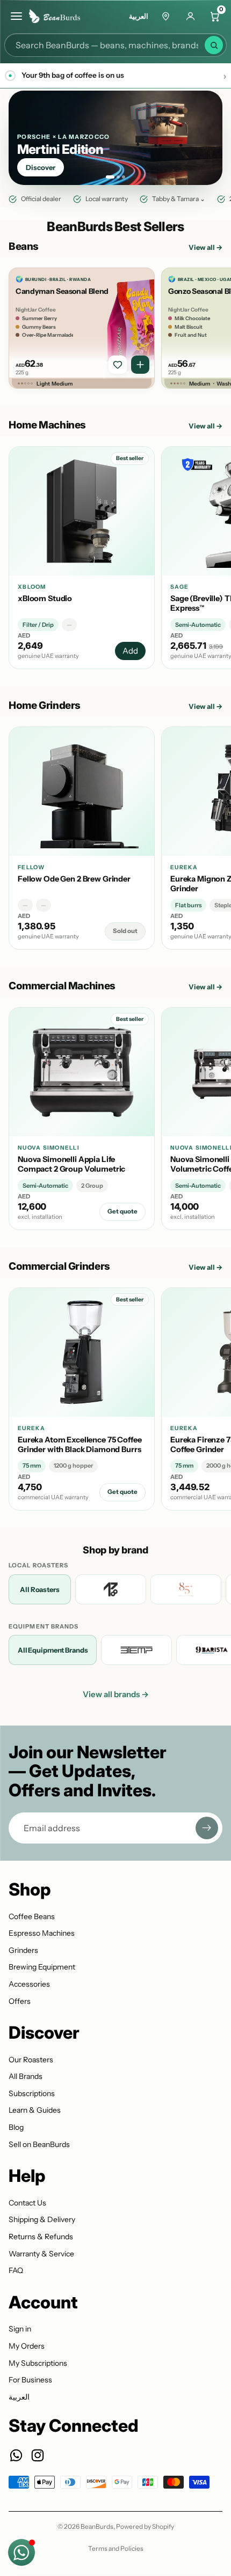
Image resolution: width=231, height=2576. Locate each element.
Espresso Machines (42, 1933)
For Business (30, 2380)
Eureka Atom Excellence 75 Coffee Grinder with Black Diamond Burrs (80, 1445)
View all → (205, 247)
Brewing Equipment (42, 1967)
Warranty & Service (41, 2254)
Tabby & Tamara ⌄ (179, 199)
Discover (41, 167)
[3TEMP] (136, 1650)
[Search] (214, 45)
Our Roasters (31, 2060)
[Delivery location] (165, 16)
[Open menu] (16, 16)
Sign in (20, 2329)
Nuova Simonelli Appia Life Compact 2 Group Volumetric (71, 1164)
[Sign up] (207, 1828)
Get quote (122, 1211)
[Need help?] (21, 2552)
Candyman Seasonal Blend (62, 291)
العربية (139, 16)
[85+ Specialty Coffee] (186, 1589)
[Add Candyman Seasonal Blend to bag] (140, 365)
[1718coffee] (111, 1589)
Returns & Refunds (41, 2237)
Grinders (23, 1950)
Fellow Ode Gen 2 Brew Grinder (74, 879)
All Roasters (39, 1589)
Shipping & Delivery (42, 2219)
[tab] (110, 177)
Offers (20, 2001)
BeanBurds (97, 2526)
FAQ (16, 2270)
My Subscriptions (38, 2363)
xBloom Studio (45, 598)
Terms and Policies (116, 2548)
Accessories (29, 1984)
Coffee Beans (32, 1916)
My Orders (27, 2346)
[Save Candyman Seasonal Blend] (118, 365)
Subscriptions (32, 2093)
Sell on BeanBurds (39, 2144)
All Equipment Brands (53, 1650)
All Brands (26, 2076)
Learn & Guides (35, 2110)
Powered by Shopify (145, 2526)
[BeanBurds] (58, 16)
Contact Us (27, 2203)
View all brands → (116, 1694)
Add (130, 651)
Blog (16, 2127)
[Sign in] (190, 16)
